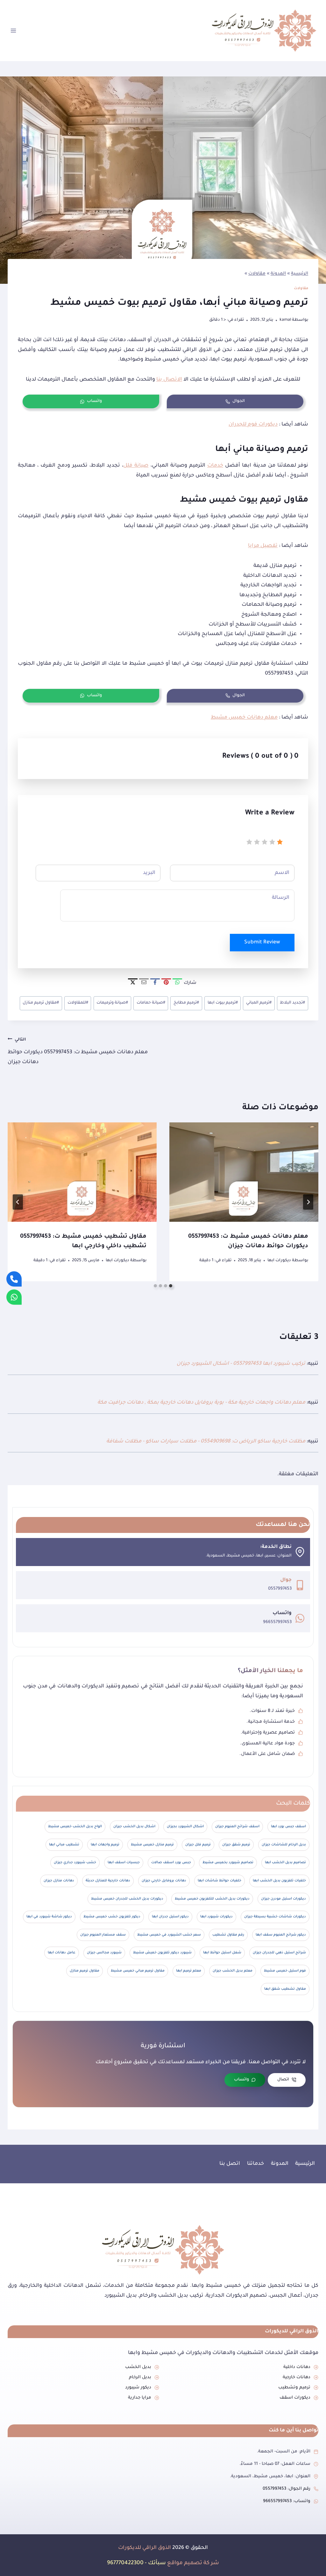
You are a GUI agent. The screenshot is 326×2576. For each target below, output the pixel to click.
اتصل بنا (230, 2164)
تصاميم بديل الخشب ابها (285, 1863)
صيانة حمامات (151, 1003)
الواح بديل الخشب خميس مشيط (75, 1827)
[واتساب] (14, 1297)
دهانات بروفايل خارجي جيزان (164, 1881)
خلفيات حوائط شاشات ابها (220, 1881)
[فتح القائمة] (14, 30)
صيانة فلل (136, 466)
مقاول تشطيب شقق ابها (285, 1989)
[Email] (144, 983)
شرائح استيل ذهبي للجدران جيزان (279, 1953)
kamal (285, 320)
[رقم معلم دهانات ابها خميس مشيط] (14, 1279)
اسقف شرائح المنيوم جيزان (237, 1827)
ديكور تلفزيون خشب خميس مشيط (112, 1917)
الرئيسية (300, 274)
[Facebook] (155, 983)
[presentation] (244, 1172)
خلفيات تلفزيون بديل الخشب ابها (279, 1881)
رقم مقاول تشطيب (228, 1935)
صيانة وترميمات (112, 1003)
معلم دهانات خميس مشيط (244, 718)
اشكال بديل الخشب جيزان (134, 1827)
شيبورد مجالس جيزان (104, 1953)
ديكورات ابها (279, 1261)
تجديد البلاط (292, 1003)
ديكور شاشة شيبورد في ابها (49, 1917)
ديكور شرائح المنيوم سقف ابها (281, 1935)
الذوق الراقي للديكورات (145, 2548)
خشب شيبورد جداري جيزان (75, 1863)
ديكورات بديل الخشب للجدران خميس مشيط (127, 1899)
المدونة (278, 274)
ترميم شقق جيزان (236, 1845)
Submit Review (262, 942)
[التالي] (18, 1202)
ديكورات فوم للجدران (253, 425)
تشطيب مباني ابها (64, 1845)
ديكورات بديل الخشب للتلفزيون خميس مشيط (212, 1899)
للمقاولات (78, 1003)
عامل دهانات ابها (62, 1953)
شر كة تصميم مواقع (193, 2563)
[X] (133, 983)
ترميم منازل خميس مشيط (152, 1845)
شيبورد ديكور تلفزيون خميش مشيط (162, 1953)
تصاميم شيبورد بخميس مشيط (228, 1863)
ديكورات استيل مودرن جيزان (283, 1899)
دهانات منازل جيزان (59, 1881)
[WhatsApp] (177, 983)
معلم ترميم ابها (189, 1971)
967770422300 (125, 2563)
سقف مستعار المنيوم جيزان (103, 1935)
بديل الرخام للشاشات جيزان (284, 1845)
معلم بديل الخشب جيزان (233, 1971)
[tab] (171, 1286)
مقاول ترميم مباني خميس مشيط (138, 1971)
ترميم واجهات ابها (105, 1845)
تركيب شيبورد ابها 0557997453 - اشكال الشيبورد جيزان (241, 1364)
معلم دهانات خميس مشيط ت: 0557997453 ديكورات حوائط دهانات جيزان (78, 1051)
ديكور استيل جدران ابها (170, 1917)
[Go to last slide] (308, 1202)
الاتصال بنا (169, 380)
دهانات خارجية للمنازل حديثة (108, 1881)
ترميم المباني (259, 1003)
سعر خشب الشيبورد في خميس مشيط (169, 1935)
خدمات (215, 466)
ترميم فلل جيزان (198, 1845)
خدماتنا (255, 2164)
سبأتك (157, 2563)
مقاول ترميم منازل (41, 1003)
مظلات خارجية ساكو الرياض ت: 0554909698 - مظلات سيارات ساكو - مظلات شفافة (206, 1442)
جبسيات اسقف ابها (124, 1863)
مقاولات (257, 274)
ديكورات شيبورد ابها (216, 1917)
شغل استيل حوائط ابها (222, 1953)
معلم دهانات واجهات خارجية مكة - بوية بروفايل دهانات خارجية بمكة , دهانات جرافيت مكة (201, 1403)
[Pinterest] (166, 983)
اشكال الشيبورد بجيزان (185, 1827)
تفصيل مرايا (263, 546)
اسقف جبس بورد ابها (288, 1827)
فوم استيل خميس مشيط (285, 1971)
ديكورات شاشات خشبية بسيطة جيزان (275, 1917)
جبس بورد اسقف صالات (171, 1863)
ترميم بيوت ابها (223, 1003)
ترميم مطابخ (186, 1003)
